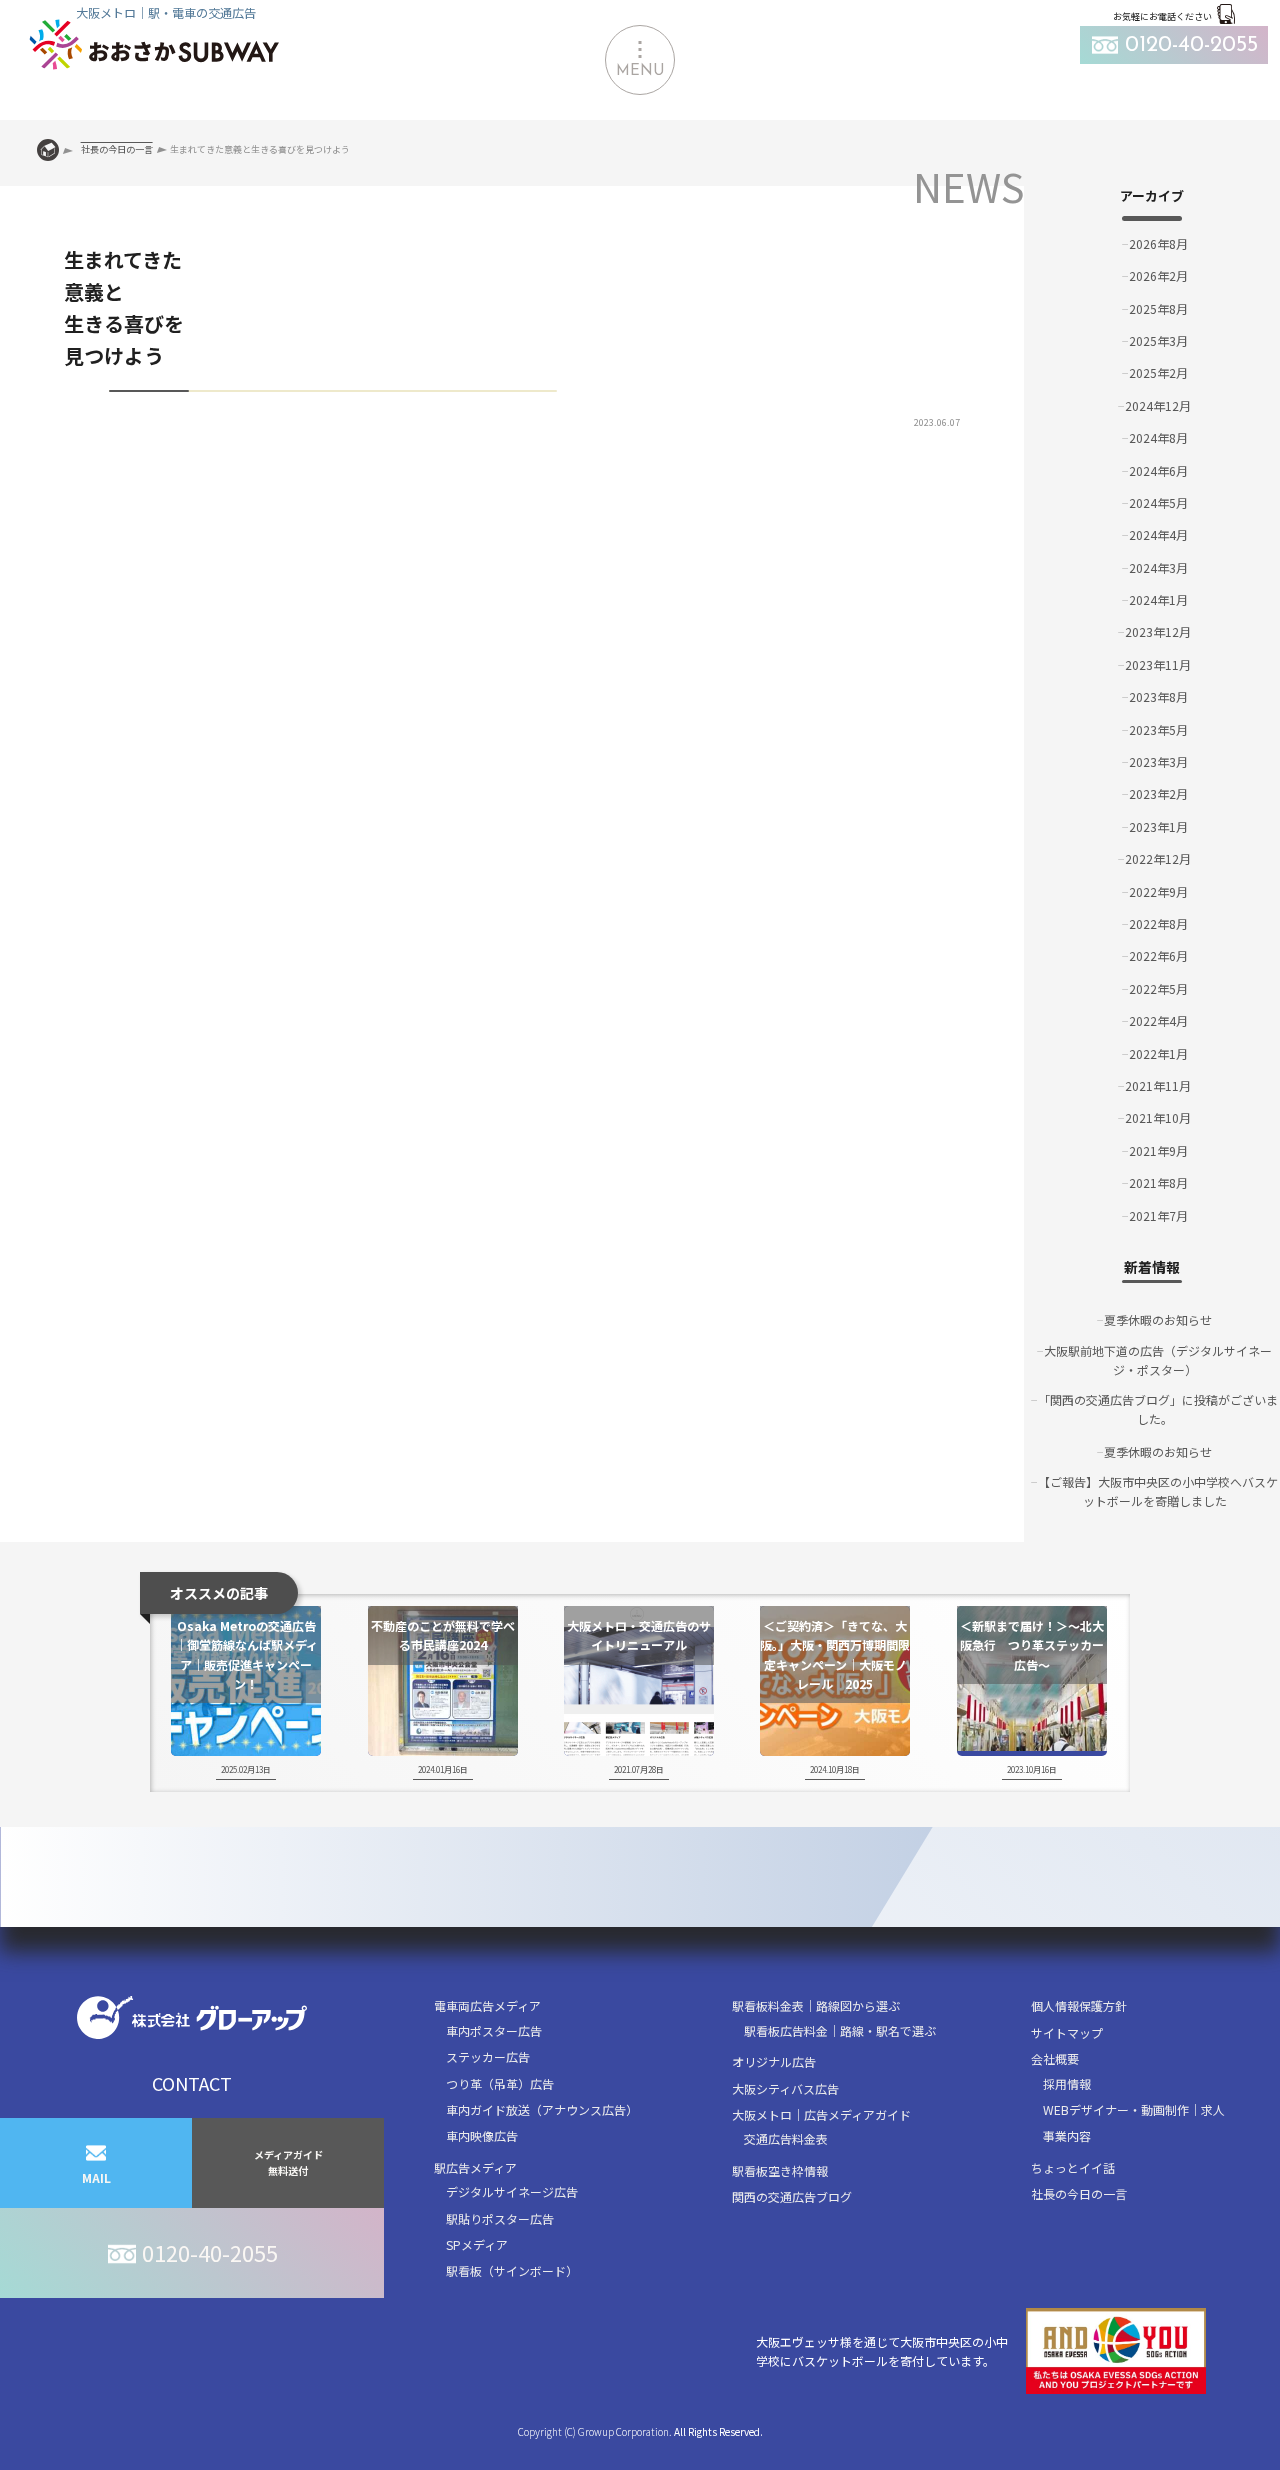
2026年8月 (1158, 243)
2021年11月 (1158, 1085)
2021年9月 (1158, 1150)
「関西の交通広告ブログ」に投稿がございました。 (1158, 1409)
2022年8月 (1158, 923)
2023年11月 (1158, 664)
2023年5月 (1158, 729)
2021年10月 (1158, 1117)
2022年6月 (1158, 955)
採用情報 (1067, 2083)
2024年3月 (1158, 567)
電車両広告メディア (487, 2005)
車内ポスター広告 (494, 2030)
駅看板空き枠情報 (780, 2170)
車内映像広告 (482, 2135)
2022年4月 (1158, 1020)
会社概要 (1055, 2058)
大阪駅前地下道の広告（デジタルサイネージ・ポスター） (1158, 1360)
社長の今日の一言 (1079, 2193)
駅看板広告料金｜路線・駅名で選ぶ (840, 2030)
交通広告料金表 (786, 2138)
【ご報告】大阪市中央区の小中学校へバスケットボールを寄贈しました (1158, 1491)
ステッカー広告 (488, 2056)
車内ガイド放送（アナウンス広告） (542, 2109)
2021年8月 (1158, 1182)
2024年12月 (1158, 405)
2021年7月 (1158, 1215)
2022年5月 (1158, 988)
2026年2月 (1158, 275)
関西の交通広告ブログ (792, 2196)
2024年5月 (1158, 502)
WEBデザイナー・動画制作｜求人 (1134, 2109)
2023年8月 (1158, 696)
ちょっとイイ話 (1073, 2167)
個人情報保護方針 (1079, 2005)
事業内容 (1067, 2135)
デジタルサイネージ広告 (512, 2191)
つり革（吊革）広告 (500, 2083)
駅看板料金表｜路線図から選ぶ (816, 2005)
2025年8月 (1158, 308)
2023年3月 (1158, 761)
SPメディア (477, 2244)
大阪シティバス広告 (785, 2088)
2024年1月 (1158, 599)
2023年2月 (1158, 793)
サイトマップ (1067, 2032)
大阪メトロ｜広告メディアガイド (821, 2114)
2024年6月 (1158, 470)
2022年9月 (1158, 891)
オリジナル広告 (774, 2061)
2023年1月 (1158, 826)
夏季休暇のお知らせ (1158, 1319)
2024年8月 (1158, 437)
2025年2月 (1158, 372)
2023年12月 (1158, 631)
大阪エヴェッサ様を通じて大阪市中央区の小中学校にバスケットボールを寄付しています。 (882, 2351)
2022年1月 (1158, 1053)
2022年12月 (1158, 858)
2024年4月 (1158, 534)
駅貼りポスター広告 (500, 2218)
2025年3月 (1158, 340)
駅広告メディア (475, 2167)
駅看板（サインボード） (512, 2270)
